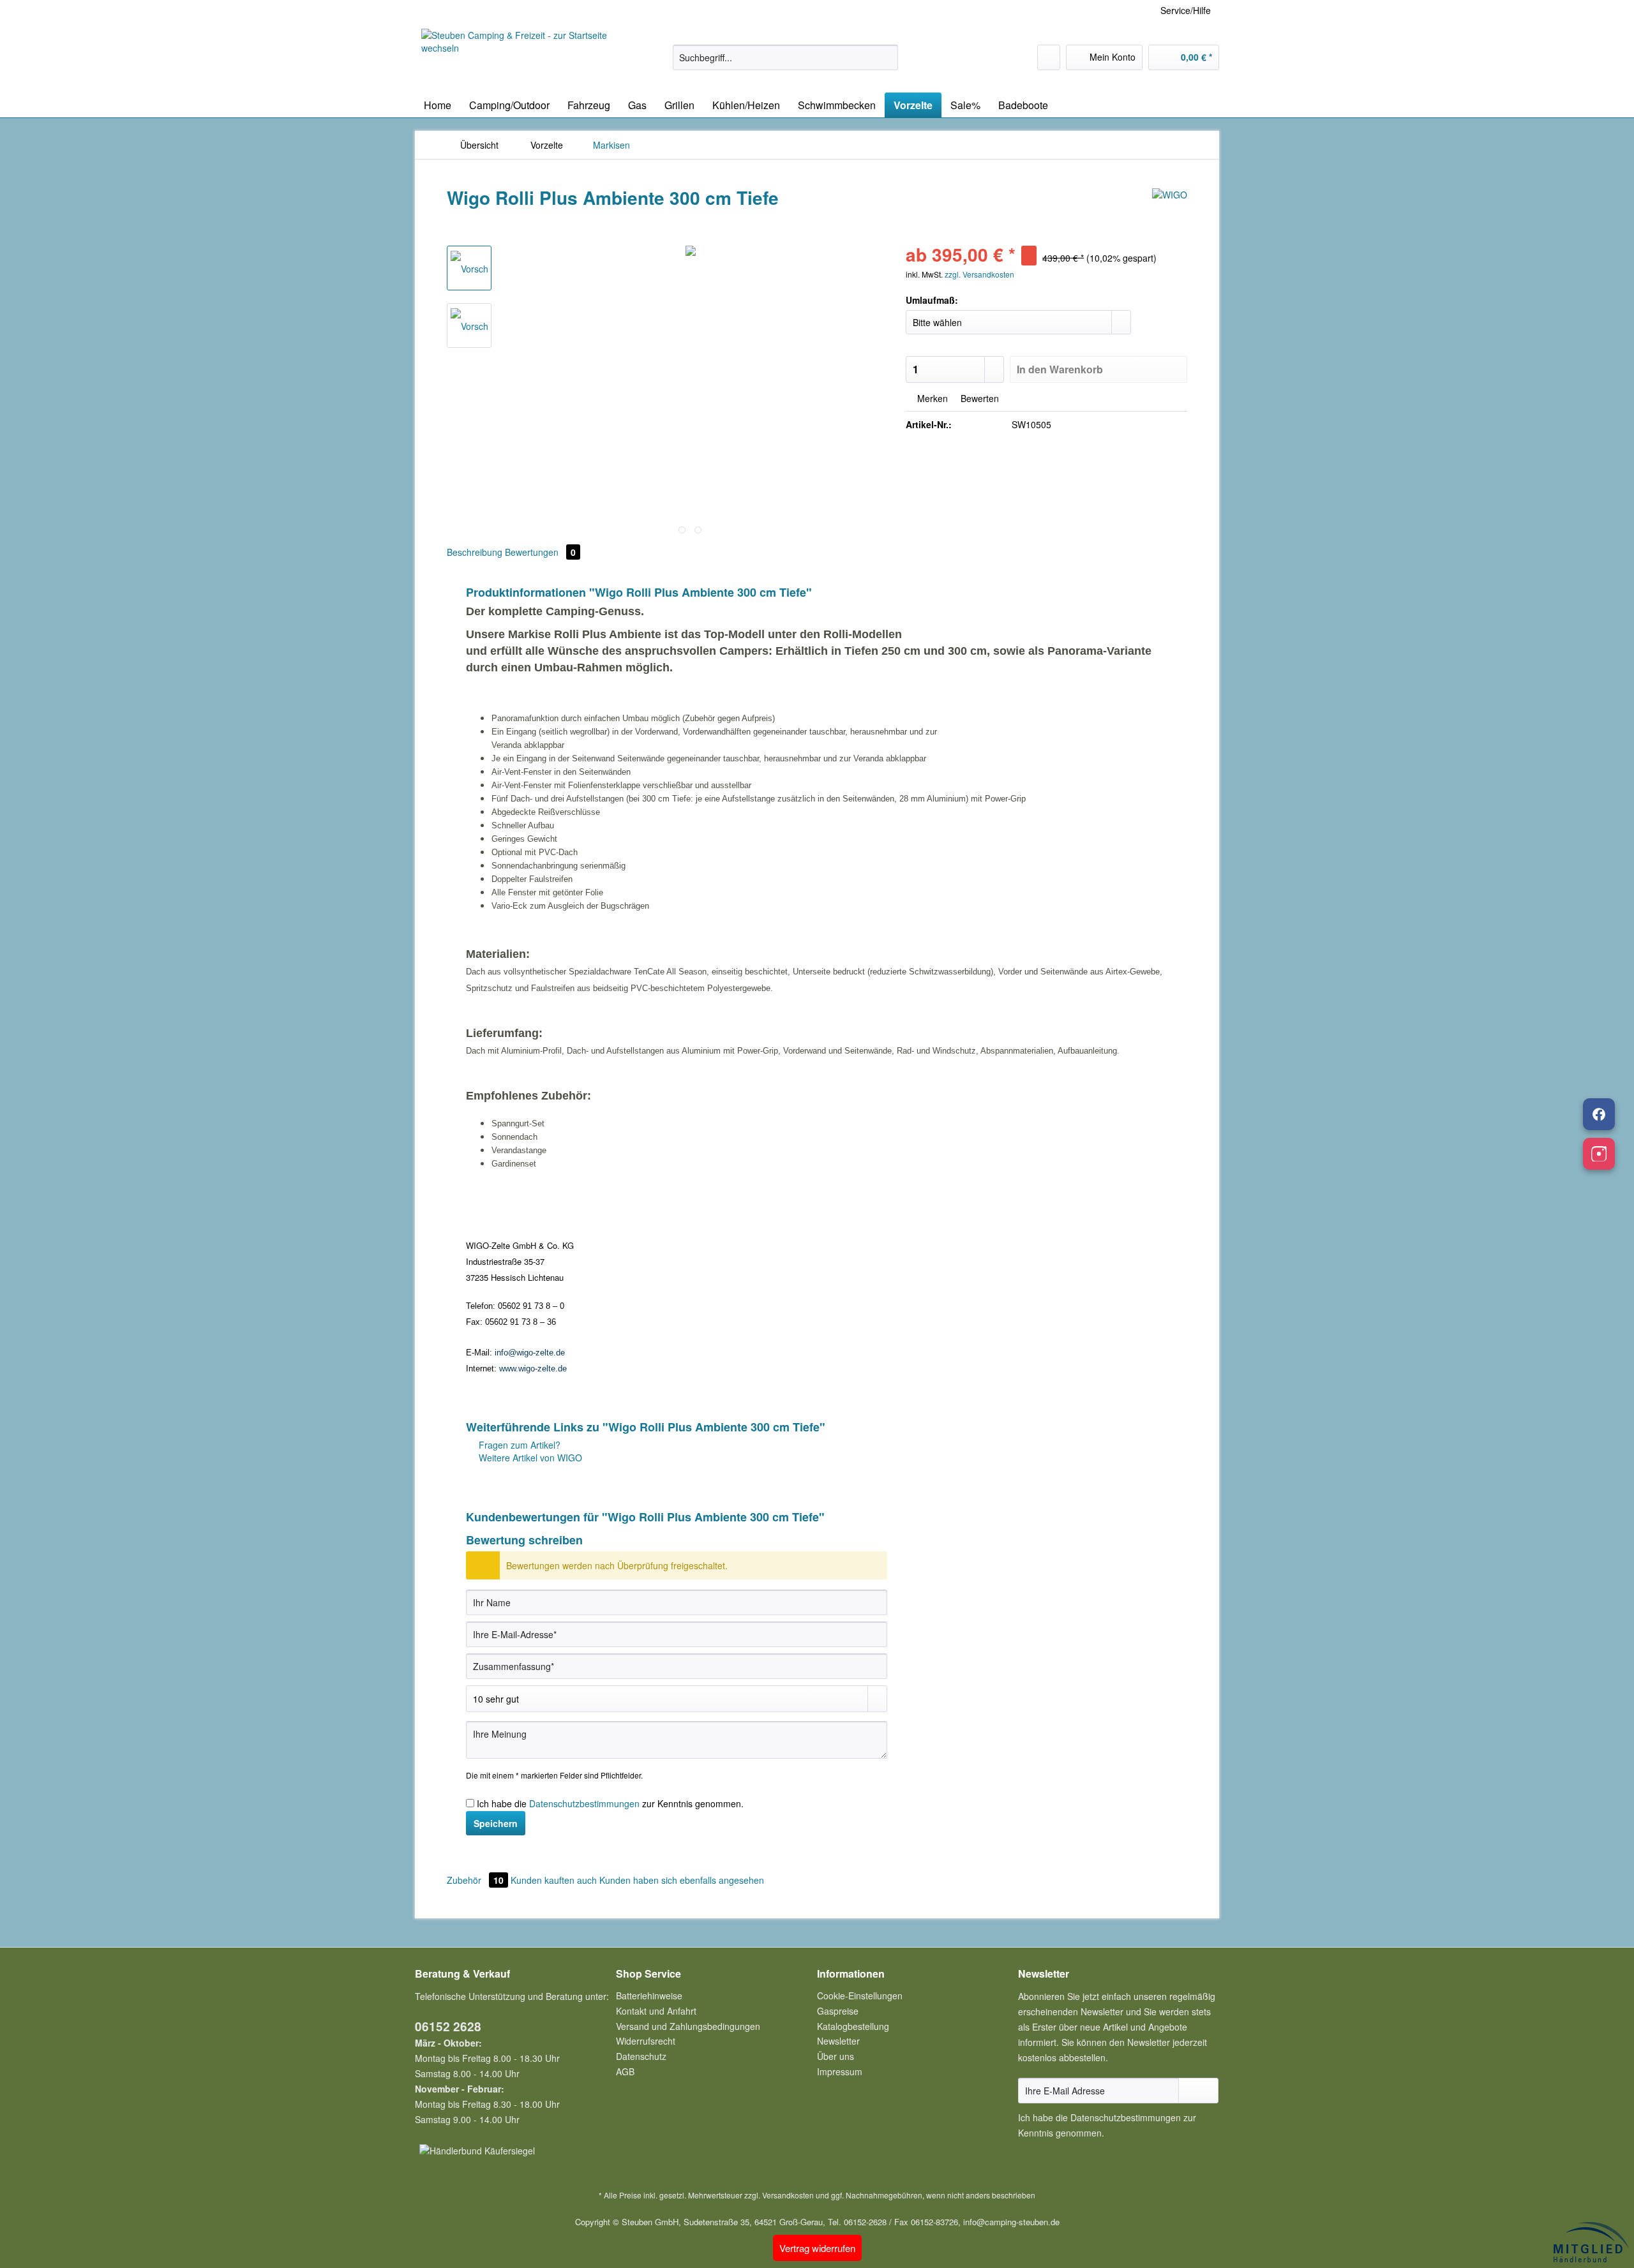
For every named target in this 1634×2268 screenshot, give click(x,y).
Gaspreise (838, 2011)
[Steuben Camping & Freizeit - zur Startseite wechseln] (518, 57)
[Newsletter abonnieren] (1198, 2091)
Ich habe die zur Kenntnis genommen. (610, 1803)
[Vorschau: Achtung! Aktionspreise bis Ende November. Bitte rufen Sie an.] (469, 268)
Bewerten (978, 398)
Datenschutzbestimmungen (584, 1803)
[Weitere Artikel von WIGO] (1170, 211)
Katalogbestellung (853, 2026)
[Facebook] (1599, 1114)
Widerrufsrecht (646, 2041)
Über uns (836, 2056)
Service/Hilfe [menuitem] (1186, 10)
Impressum (840, 2071)
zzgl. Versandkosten (979, 274)
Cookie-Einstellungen (860, 1996)
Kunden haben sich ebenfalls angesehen (682, 1880)
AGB (625, 2071)
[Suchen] (886, 57)
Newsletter (838, 2041)
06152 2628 (448, 2026)
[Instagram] (1599, 1154)
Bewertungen (540, 552)
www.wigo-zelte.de (533, 1369)
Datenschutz (641, 2056)
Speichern (496, 1823)
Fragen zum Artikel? (518, 1445)
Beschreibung (475, 552)
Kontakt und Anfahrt (656, 2011)
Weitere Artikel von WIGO (529, 1458)
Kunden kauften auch (554, 1880)
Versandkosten (788, 2195)
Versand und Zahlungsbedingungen (688, 2026)
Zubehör (475, 1880)
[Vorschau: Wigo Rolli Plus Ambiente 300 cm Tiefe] (469, 325)
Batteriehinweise (649, 1996)
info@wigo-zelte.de (530, 1353)
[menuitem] (785, 64)
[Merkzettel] (1049, 57)
